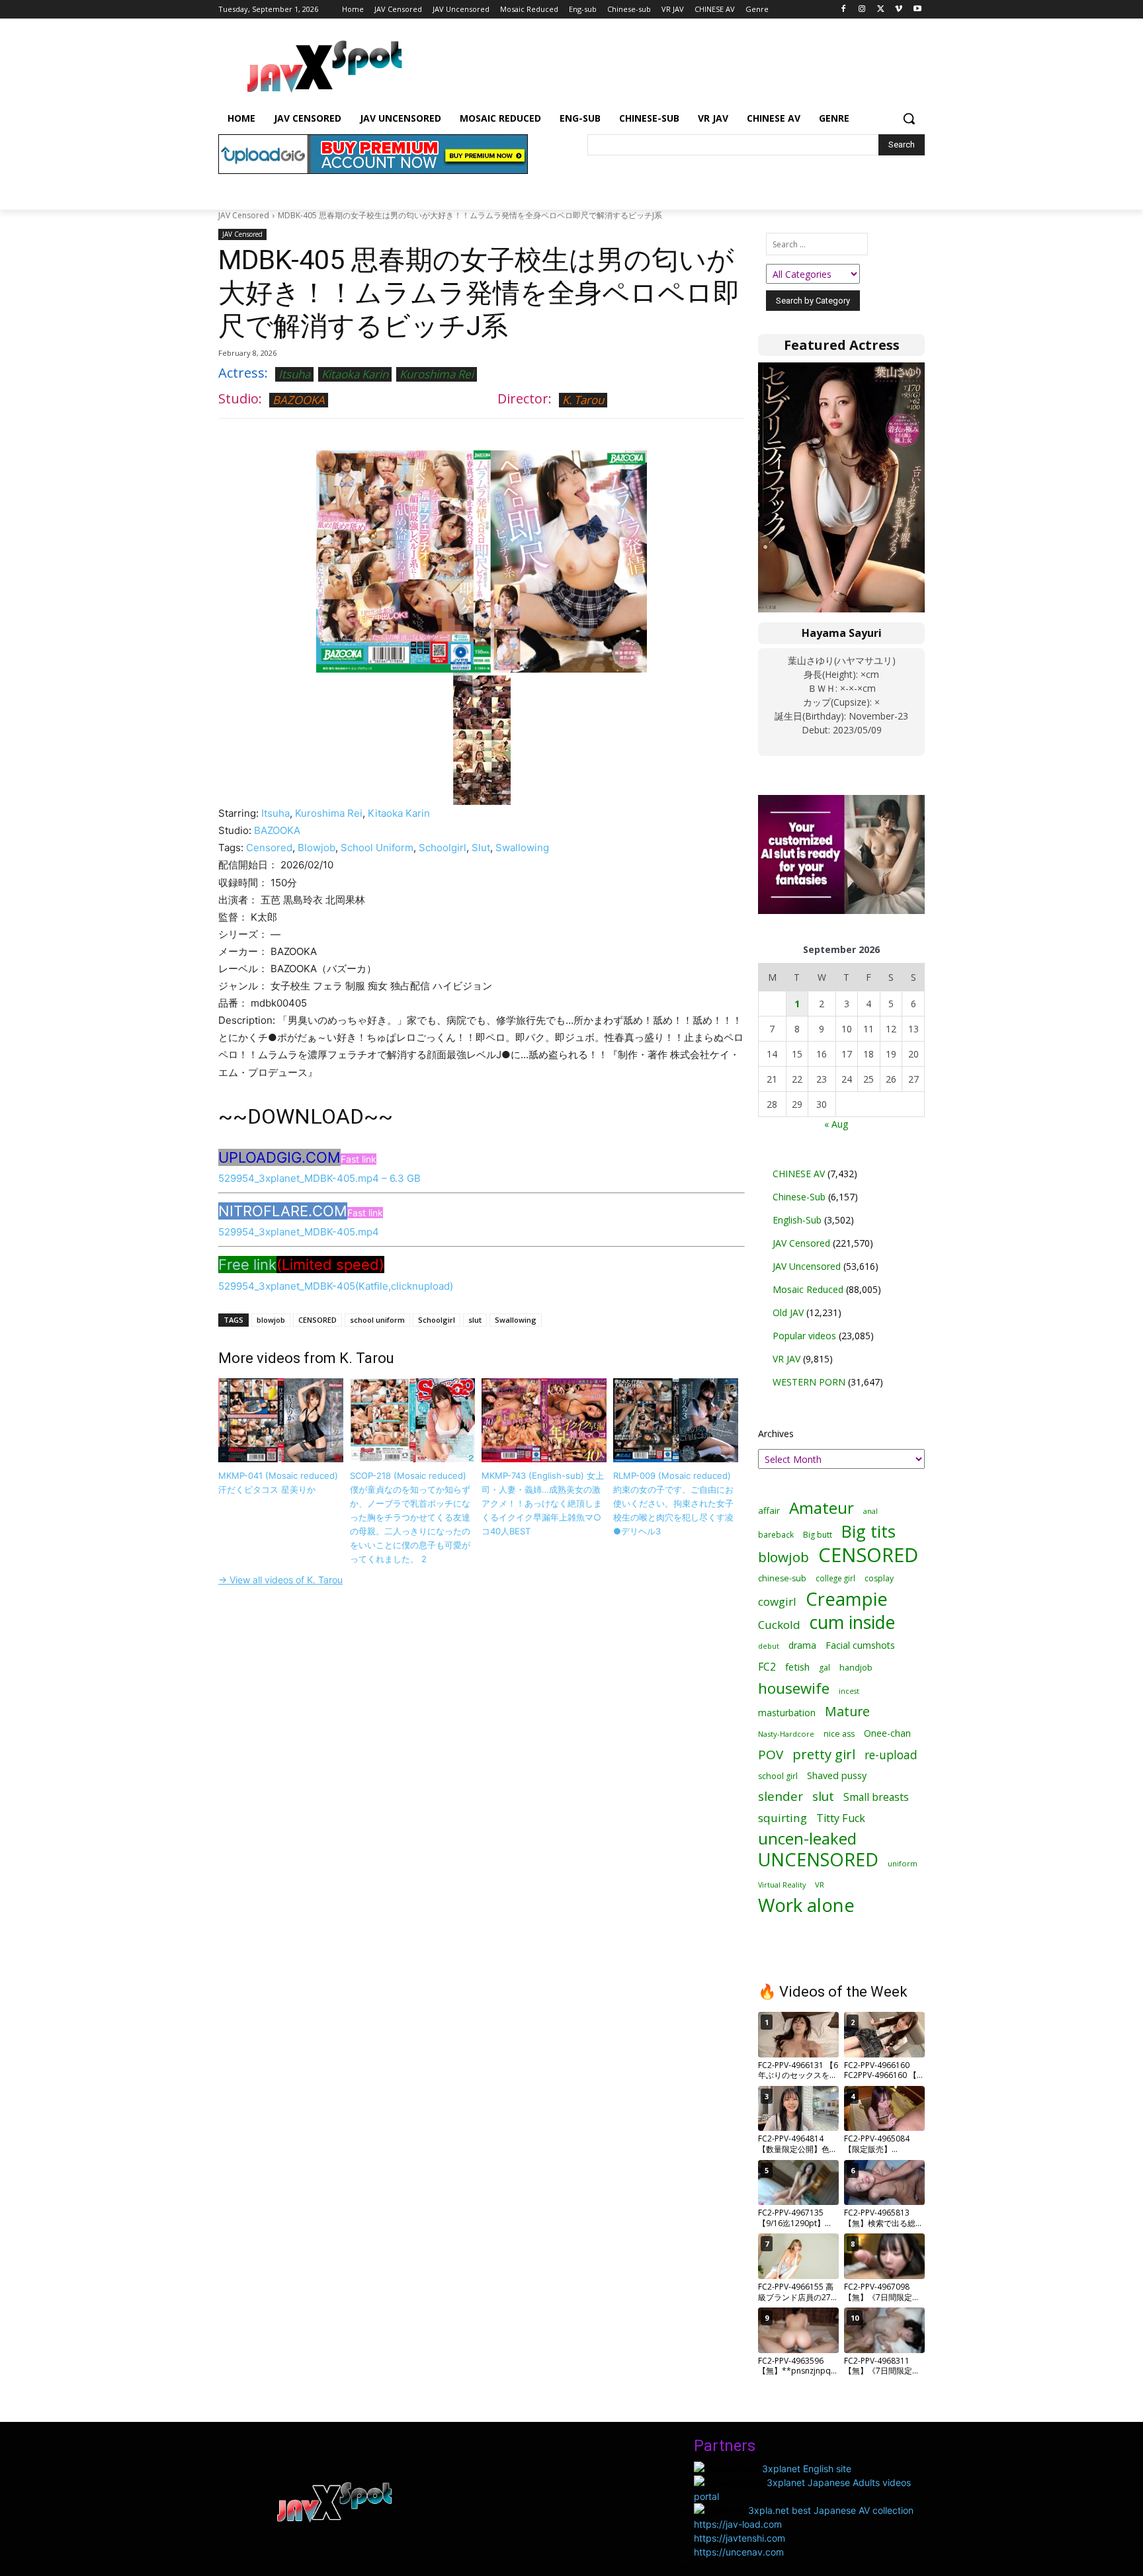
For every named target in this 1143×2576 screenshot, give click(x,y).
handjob (856, 1668)
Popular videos (804, 1336)
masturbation (787, 1713)
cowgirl (777, 1601)
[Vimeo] (899, 10)
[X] (881, 10)
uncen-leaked (807, 1839)
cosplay (879, 1578)
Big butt (818, 1535)
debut (769, 1646)
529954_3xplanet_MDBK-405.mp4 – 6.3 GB (319, 1178)
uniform (903, 1863)
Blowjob (317, 848)
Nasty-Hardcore (786, 1734)
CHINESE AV (799, 1174)
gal (825, 1668)
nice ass (839, 1734)
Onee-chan (887, 1733)
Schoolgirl (443, 848)
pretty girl (824, 1754)
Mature (847, 1711)
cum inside (852, 1622)
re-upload (891, 1755)
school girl (778, 1776)
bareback (776, 1534)
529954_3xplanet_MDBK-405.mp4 (299, 1232)
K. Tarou (583, 400)
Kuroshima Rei (437, 374)
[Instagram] (862, 10)
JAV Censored (244, 215)
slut (475, 1320)
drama (802, 1645)
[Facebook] (844, 10)
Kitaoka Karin (355, 374)
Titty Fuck (841, 1818)
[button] (909, 118)
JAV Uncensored (807, 1266)
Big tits (868, 1531)
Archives (776, 1433)
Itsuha (294, 374)
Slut (481, 848)
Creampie (847, 1599)
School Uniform (377, 848)
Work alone (806, 1905)
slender (781, 1797)
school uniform (377, 1320)
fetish (797, 1667)
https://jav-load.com (738, 2524)
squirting (783, 1818)
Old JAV (788, 1312)
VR (820, 1885)
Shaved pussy (837, 1775)
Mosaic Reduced (808, 1289)
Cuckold (779, 1625)
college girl (835, 1578)
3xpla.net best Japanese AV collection (831, 2510)
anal (870, 1511)
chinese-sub (782, 1578)
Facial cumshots (860, 1645)
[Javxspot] (324, 67)
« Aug (836, 1124)
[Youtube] (917, 10)
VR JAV (786, 1359)
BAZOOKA (299, 400)
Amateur (822, 1508)
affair (769, 1511)
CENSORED (317, 1320)
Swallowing (522, 848)
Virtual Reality (782, 1885)
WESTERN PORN (809, 1382)
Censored (269, 848)
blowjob (271, 1320)
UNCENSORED (818, 1859)
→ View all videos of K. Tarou (280, 1580)
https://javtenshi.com (740, 2538)
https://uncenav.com (739, 2552)
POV (771, 1755)
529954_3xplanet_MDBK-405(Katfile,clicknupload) (336, 1286)
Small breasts (876, 1797)
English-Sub (797, 1220)
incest (849, 1691)
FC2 (767, 1667)
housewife (794, 1688)
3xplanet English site (807, 2469)
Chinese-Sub (799, 1197)
